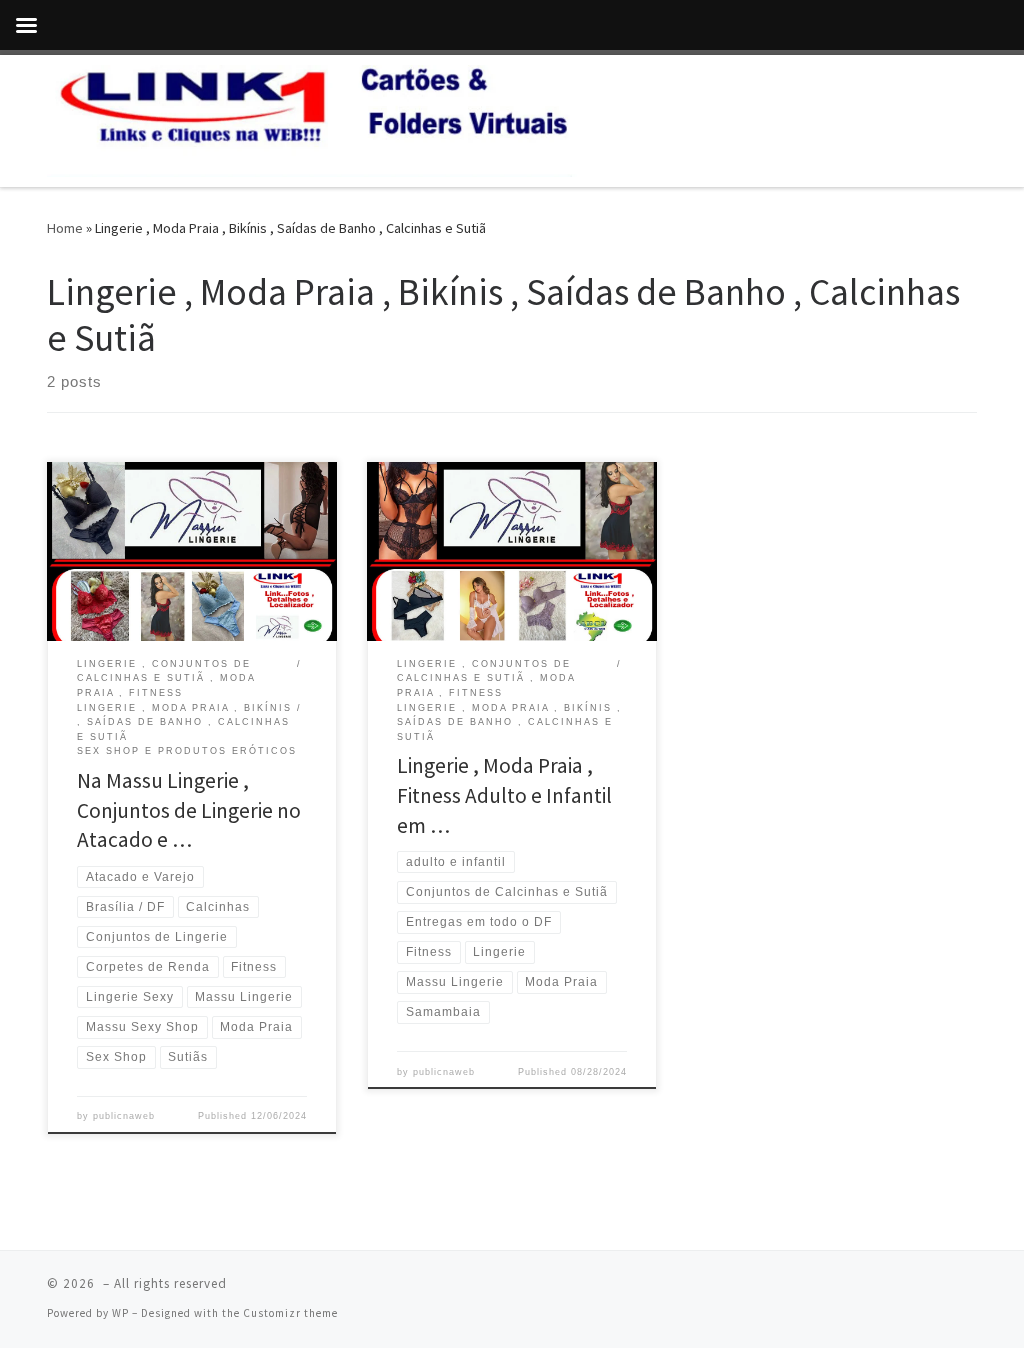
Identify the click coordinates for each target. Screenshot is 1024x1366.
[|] (313, 117)
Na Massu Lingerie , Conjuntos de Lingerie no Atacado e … (189, 810)
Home (65, 228)
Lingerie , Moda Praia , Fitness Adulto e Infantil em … (504, 795)
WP (120, 1313)
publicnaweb (124, 1116)
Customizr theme (290, 1313)
